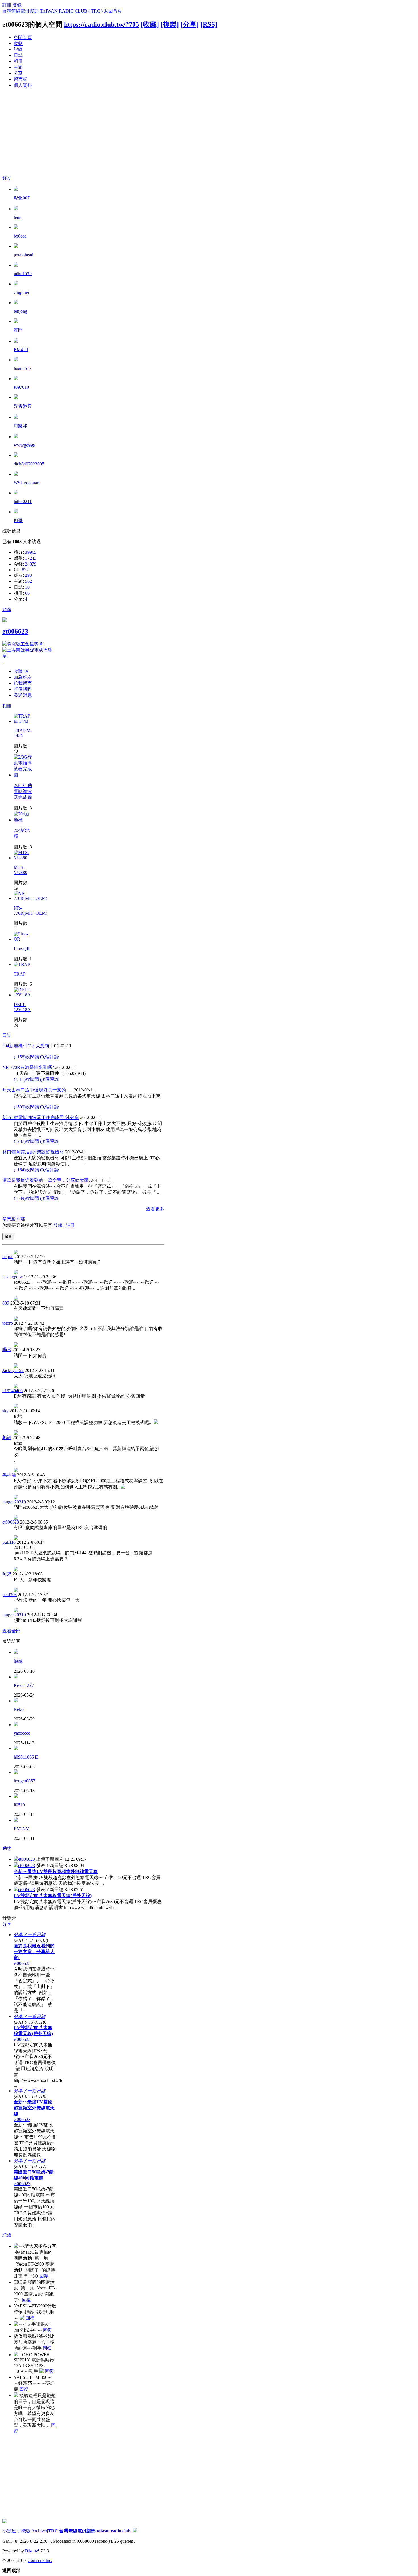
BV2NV (21, 1829)
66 (27, 593)
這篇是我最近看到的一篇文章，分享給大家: (46, 1180)
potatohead (23, 255)
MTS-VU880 (20, 870)
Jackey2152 (13, 1370)
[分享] (190, 24)
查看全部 (11, 1631)
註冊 (7, 5)
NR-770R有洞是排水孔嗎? (28, 1067)
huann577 (23, 368)
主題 (18, 67)
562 (28, 581)
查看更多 (155, 1209)
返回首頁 (113, 11)
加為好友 (23, 677)
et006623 (15, 631)
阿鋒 (7, 1574)
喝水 (7, 1350)
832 (25, 570)
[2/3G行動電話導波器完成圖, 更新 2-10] (24, 775)
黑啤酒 (9, 1475)
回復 (44, 2276)
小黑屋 (9, 2531)
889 (6, 1303)
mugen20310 (14, 1502)
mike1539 (23, 274)
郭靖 (7, 1438)
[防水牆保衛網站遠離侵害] (135, 2531)
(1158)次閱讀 (26, 1057)
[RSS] (209, 24)
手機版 (24, 2531)
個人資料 (23, 85)
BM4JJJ (21, 350)
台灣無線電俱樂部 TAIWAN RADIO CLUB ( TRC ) (52, 11)
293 (28, 575)
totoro (8, 1323)
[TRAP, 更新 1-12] (22, 964)
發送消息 (23, 695)
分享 (18, 73)
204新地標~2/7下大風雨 (26, 1046)
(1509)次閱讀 (26, 1107)
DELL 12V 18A (22, 1007)
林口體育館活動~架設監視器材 (33, 1152)
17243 (31, 558)
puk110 (9, 1542)
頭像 (7, 610)
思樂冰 (20, 426)
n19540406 (13, 1391)
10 (27, 587)
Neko (19, 1709)
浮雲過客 (23, 406)
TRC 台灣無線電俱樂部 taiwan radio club (90, 2531)
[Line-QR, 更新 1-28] (24, 939)
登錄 (17, 5)
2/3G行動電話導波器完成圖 (23, 791)
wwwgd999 (24, 445)
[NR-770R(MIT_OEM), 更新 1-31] (30, 898)
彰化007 (22, 198)
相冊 (18, 61)
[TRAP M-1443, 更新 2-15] (24, 721)
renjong (20, 311)
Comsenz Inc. (40, 2560)
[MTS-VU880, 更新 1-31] (24, 858)
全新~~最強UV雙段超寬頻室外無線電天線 (56, 1871)
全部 (20, 1219)
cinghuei (21, 292)
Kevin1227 (24, 1685)
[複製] (170, 24)
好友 (7, 178)
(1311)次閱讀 (26, 1079)
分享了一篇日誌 (30, 1935)
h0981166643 (26, 1757)
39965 (31, 552)
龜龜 (18, 1661)
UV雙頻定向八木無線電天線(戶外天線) (53, 1896)
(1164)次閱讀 (26, 1170)
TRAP (20, 974)
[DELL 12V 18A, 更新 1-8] (24, 995)
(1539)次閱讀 (26, 1198)
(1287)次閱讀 (26, 1141)
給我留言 (23, 683)
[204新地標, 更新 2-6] (24, 820)
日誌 (18, 55)
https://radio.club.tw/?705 (102, 24)
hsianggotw (13, 1277)
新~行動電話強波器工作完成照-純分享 (41, 1117)
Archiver (39, 2531)
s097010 (21, 387)
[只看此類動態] (16, 1859)
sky (5, 1411)
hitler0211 (23, 501)
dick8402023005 (29, 464)
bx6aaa (20, 236)
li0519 (19, 1805)
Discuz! (32, 2551)
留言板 (20, 79)
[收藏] (150, 24)
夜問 (18, 330)
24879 (31, 564)
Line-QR (22, 949)
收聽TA (21, 671)
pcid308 (10, 1595)
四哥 (18, 521)
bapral (8, 1257)
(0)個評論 (49, 1057)
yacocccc (22, 1733)
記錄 (18, 49)
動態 (18, 43)
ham (17, 217)
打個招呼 (23, 689)
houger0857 (24, 1781)
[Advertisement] (209, 133)
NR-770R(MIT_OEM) (30, 911)
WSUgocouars (27, 483)
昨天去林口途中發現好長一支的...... (38, 1090)
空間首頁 (23, 37)
